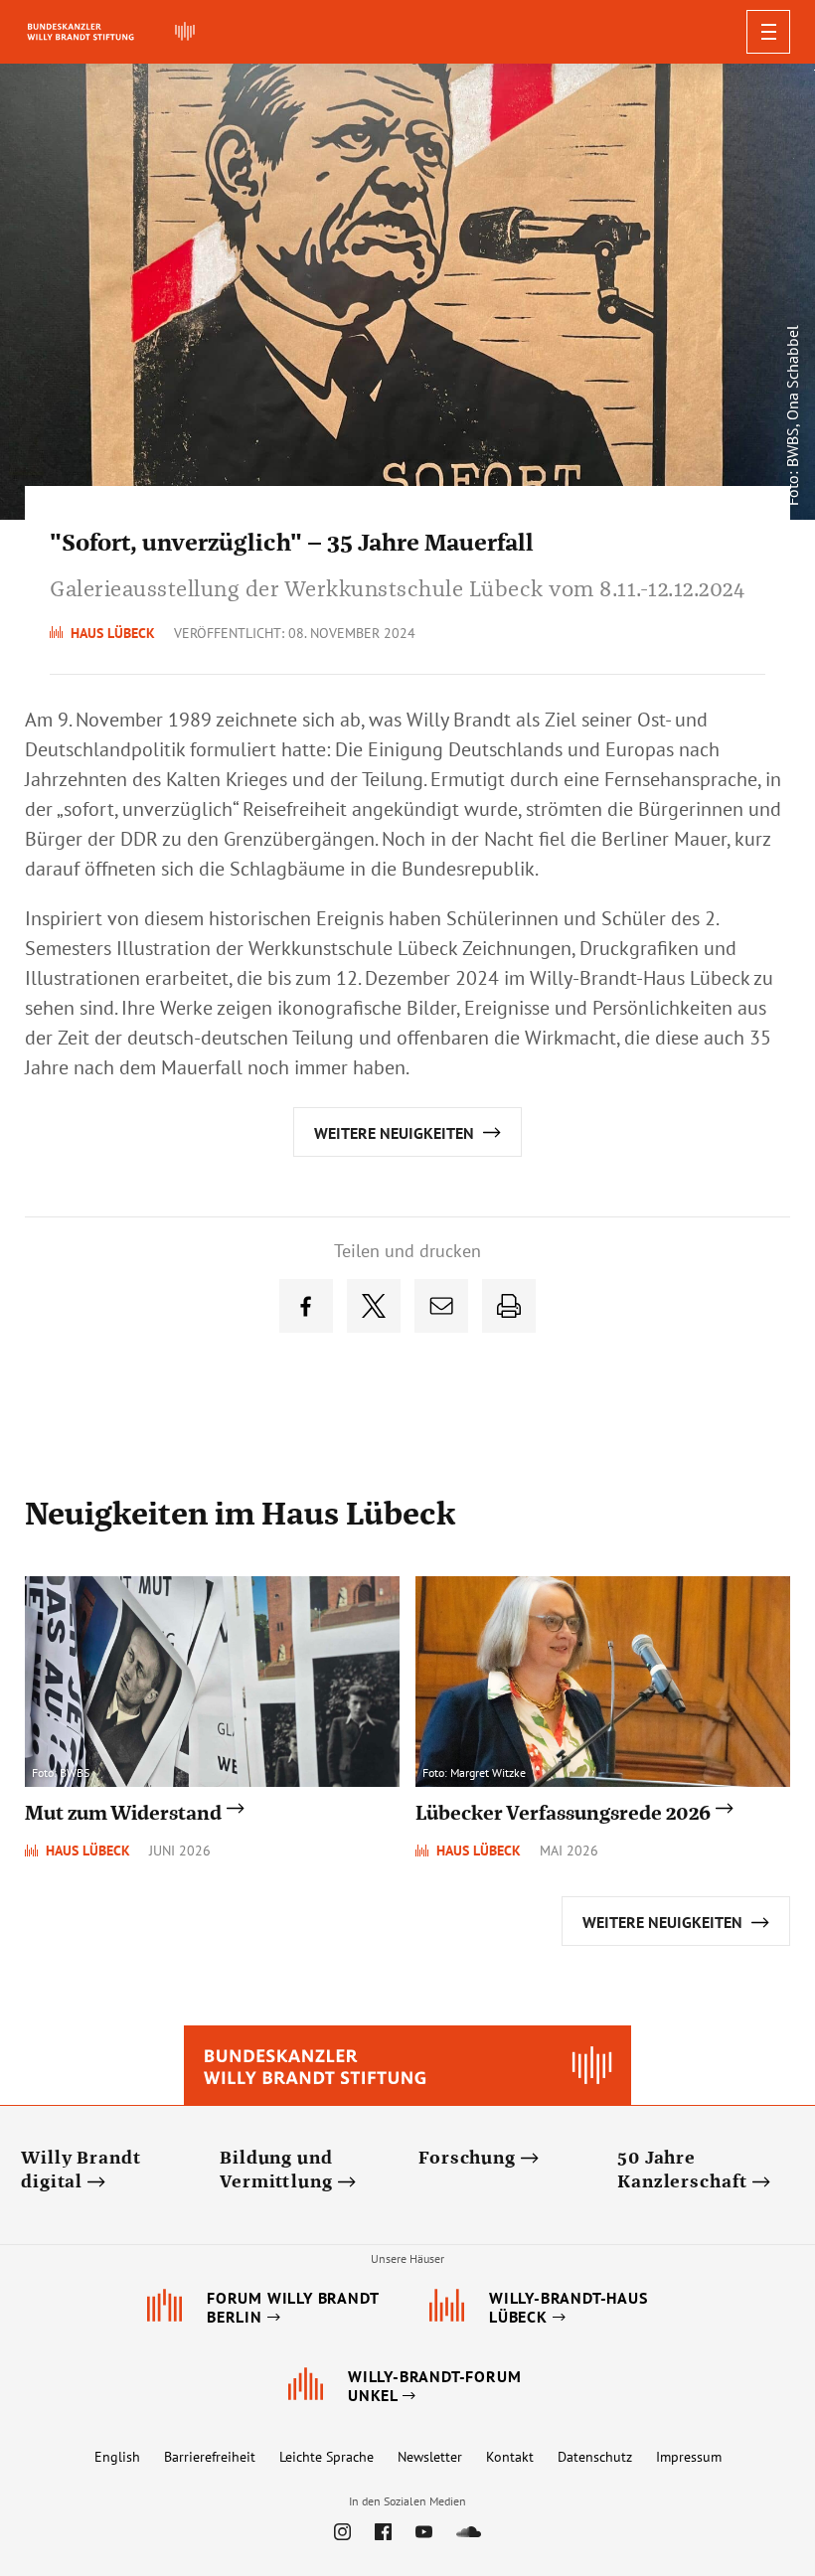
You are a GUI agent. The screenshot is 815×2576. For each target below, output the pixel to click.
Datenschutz (595, 2457)
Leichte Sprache (326, 2457)
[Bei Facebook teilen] (306, 1306)
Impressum (689, 2457)
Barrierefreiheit (210, 2457)
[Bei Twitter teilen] (374, 1306)
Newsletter (430, 2457)
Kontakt (510, 2457)
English (117, 2457)
